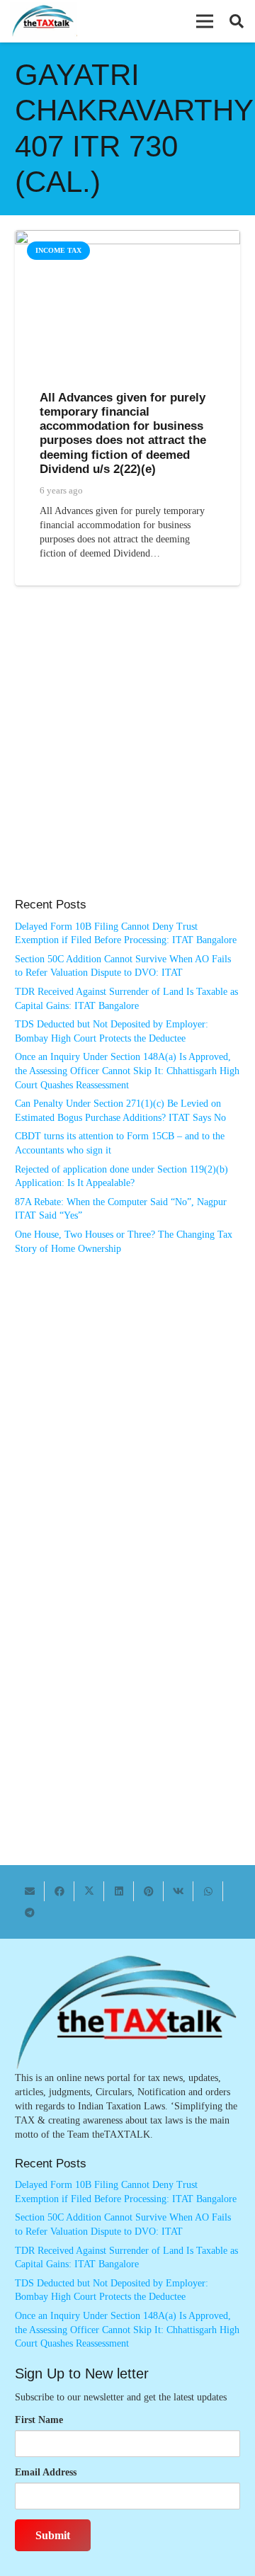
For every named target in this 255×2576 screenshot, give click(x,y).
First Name (39, 2420)
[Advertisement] (127, 756)
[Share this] (59, 1891)
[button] (205, 21)
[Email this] (30, 1891)
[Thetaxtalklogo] (44, 22)
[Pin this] (149, 1891)
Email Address (46, 2472)
